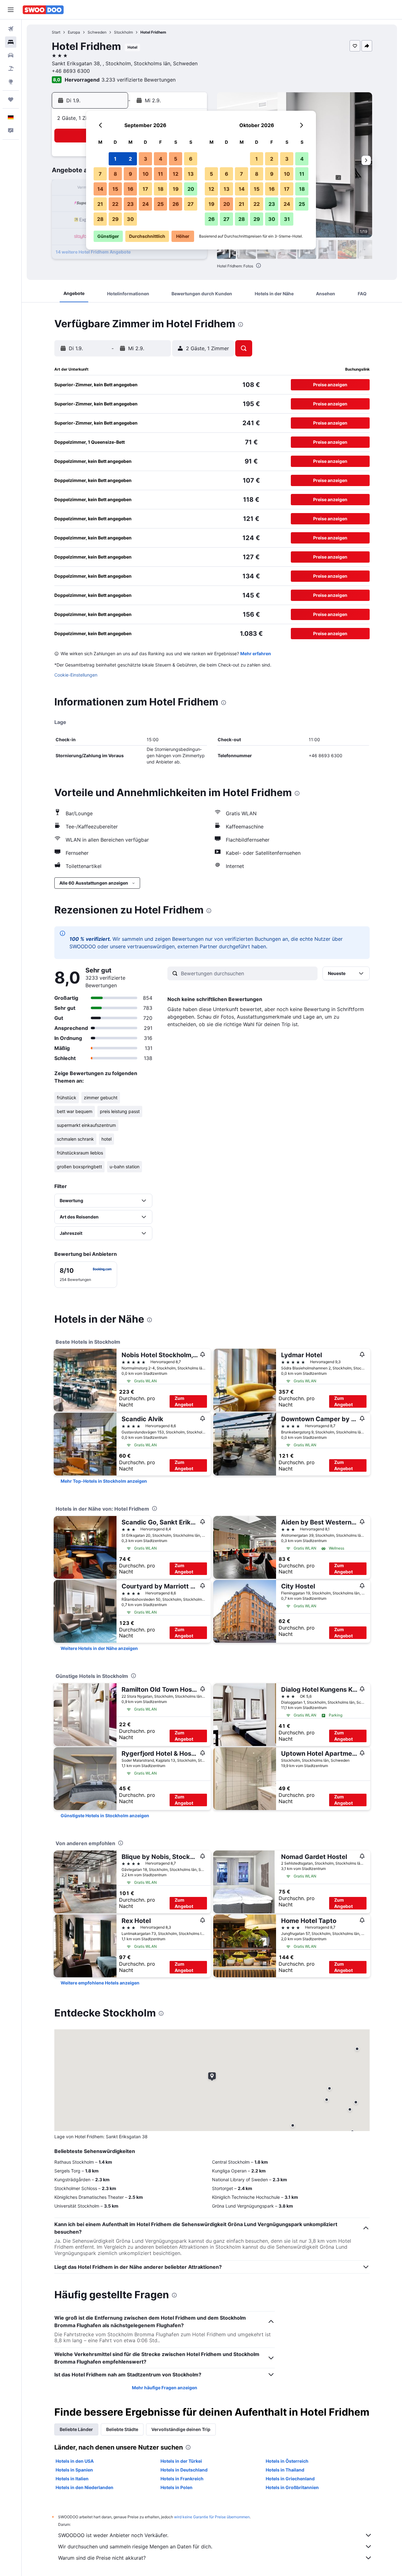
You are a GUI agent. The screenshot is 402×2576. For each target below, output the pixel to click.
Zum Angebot (184, 1401)
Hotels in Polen (177, 2487)
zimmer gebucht (101, 1098)
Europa (74, 32)
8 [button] (115, 174)
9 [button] (130, 174)
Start (56, 32)
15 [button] (115, 189)
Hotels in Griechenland (290, 2479)
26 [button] (176, 204)
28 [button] (100, 219)
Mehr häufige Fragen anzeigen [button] (165, 2388)
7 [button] (100, 174)
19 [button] (176, 189)
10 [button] (146, 174)
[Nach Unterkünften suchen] (11, 42)
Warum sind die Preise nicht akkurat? (102, 2558)
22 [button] (115, 204)
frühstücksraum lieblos (80, 1153)
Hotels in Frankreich (182, 2479)
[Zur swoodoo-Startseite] (43, 10)
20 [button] (191, 189)
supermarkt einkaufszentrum (86, 1125)
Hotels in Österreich (287, 2461)
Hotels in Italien (72, 2479)
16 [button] (130, 189)
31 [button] (287, 219)
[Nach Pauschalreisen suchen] (11, 68)
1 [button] (115, 159)
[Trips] (11, 99)
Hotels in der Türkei (181, 2461)
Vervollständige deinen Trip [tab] (181, 2429)
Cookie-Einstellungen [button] (76, 675)
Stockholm (123, 32)
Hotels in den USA (75, 2461)
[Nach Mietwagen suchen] (11, 55)
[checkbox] (86, 1275)
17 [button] (145, 189)
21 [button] (100, 204)
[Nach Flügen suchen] (11, 29)
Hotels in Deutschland (184, 2470)
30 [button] (130, 219)
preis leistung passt (120, 1111)
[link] (104, 1481)
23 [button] (130, 204)
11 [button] (160, 174)
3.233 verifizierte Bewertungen (139, 80)
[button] (11, 10)
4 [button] (161, 159)
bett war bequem (75, 1111)
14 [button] (100, 189)
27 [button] (191, 204)
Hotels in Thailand (285, 2470)
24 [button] (146, 204)
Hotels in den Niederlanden (84, 2487)
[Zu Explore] (11, 82)
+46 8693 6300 (71, 71)
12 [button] (176, 174)
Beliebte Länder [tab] (76, 2429)
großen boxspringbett (79, 1167)
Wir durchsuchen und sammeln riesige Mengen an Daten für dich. (135, 2547)
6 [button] (191, 159)
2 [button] (130, 159)
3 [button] (146, 159)
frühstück (67, 1098)
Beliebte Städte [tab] (122, 2429)
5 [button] (176, 159)
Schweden (97, 32)
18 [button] (161, 189)
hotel (106, 1139)
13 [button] (191, 174)
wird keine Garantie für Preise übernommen (212, 2517)
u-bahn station (125, 1167)
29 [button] (115, 219)
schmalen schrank (75, 1139)
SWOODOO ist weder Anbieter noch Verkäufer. (113, 2535)
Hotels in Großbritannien (292, 2487)
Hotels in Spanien (74, 2470)
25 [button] (160, 204)
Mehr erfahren (256, 653)
